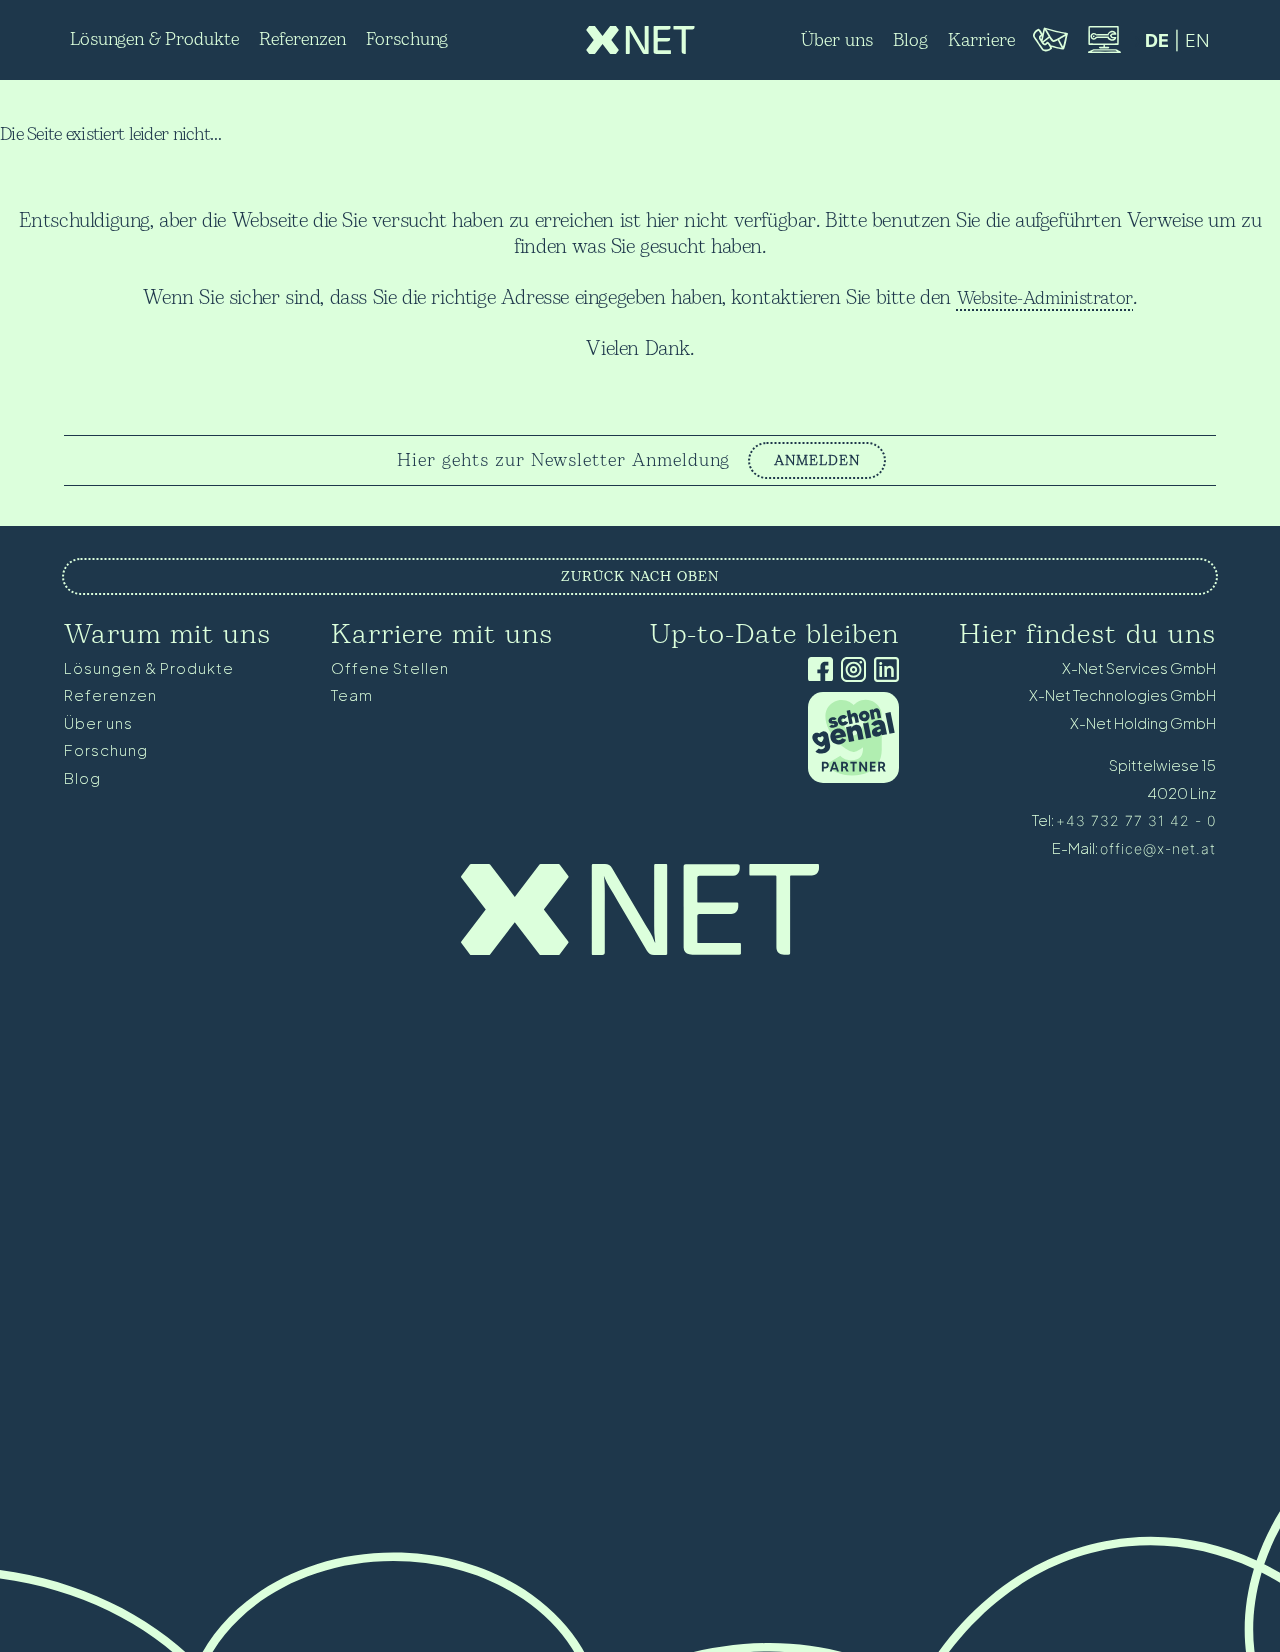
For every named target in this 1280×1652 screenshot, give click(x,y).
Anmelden (817, 460)
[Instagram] (849, 671)
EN (1197, 40)
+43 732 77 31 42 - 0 (1136, 820)
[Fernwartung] (1103, 50)
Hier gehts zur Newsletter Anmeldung (563, 461)
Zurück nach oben (640, 576)
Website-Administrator (1045, 298)
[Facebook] (816, 671)
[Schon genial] (853, 777)
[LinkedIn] (882, 671)
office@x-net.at (1158, 848)
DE (1157, 40)
